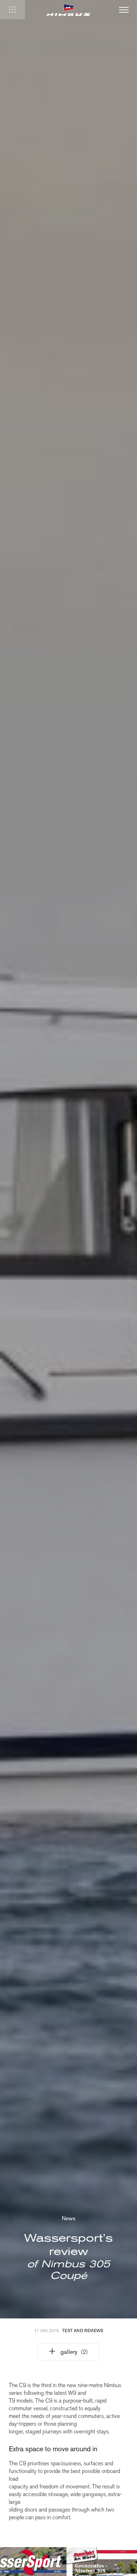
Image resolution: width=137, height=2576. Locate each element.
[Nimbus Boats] (68, 10)
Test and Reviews (83, 2331)
